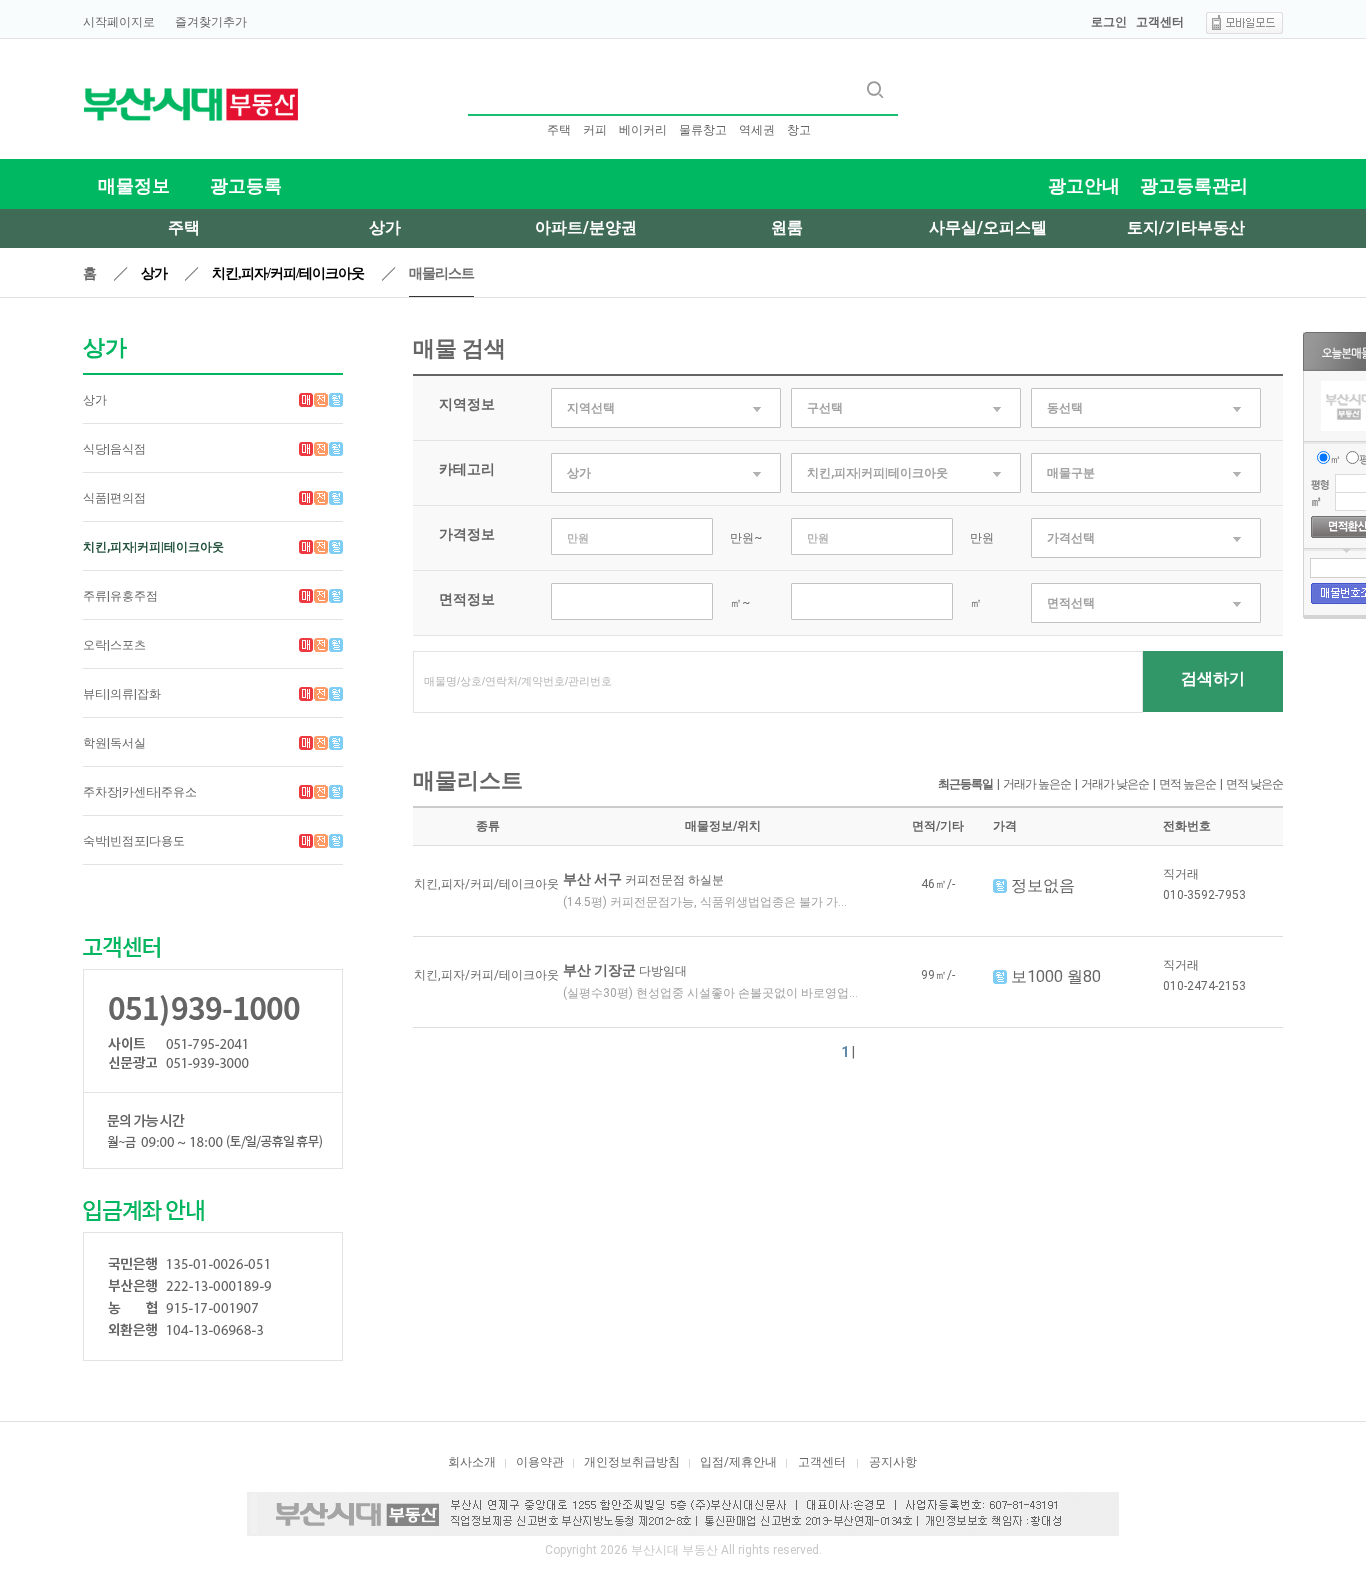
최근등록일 (965, 784)
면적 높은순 (1187, 784)
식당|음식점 (114, 449)
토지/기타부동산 (1186, 227)
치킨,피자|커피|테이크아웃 (153, 547)
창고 (799, 130)
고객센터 (1160, 22)
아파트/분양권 (586, 227)
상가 (385, 227)
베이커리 (643, 130)
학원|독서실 (114, 743)
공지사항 (893, 1462)
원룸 (787, 227)
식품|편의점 (114, 498)
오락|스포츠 (114, 645)
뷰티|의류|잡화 (122, 694)
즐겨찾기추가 (211, 22)
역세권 (757, 130)
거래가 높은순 (1037, 784)
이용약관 (540, 1462)
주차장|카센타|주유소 (140, 792)
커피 (595, 130)
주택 (559, 130)
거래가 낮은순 (1115, 784)
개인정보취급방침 (632, 1462)
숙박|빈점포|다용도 (134, 841)
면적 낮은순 (1254, 784)
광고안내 (1084, 185)
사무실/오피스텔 (988, 227)
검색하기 (1213, 678)
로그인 (1109, 22)
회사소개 (472, 1462)
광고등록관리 (1194, 185)
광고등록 (246, 185)
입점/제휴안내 (738, 1462)
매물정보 (134, 185)
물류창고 (703, 130)
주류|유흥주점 (120, 596)
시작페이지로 (119, 22)
